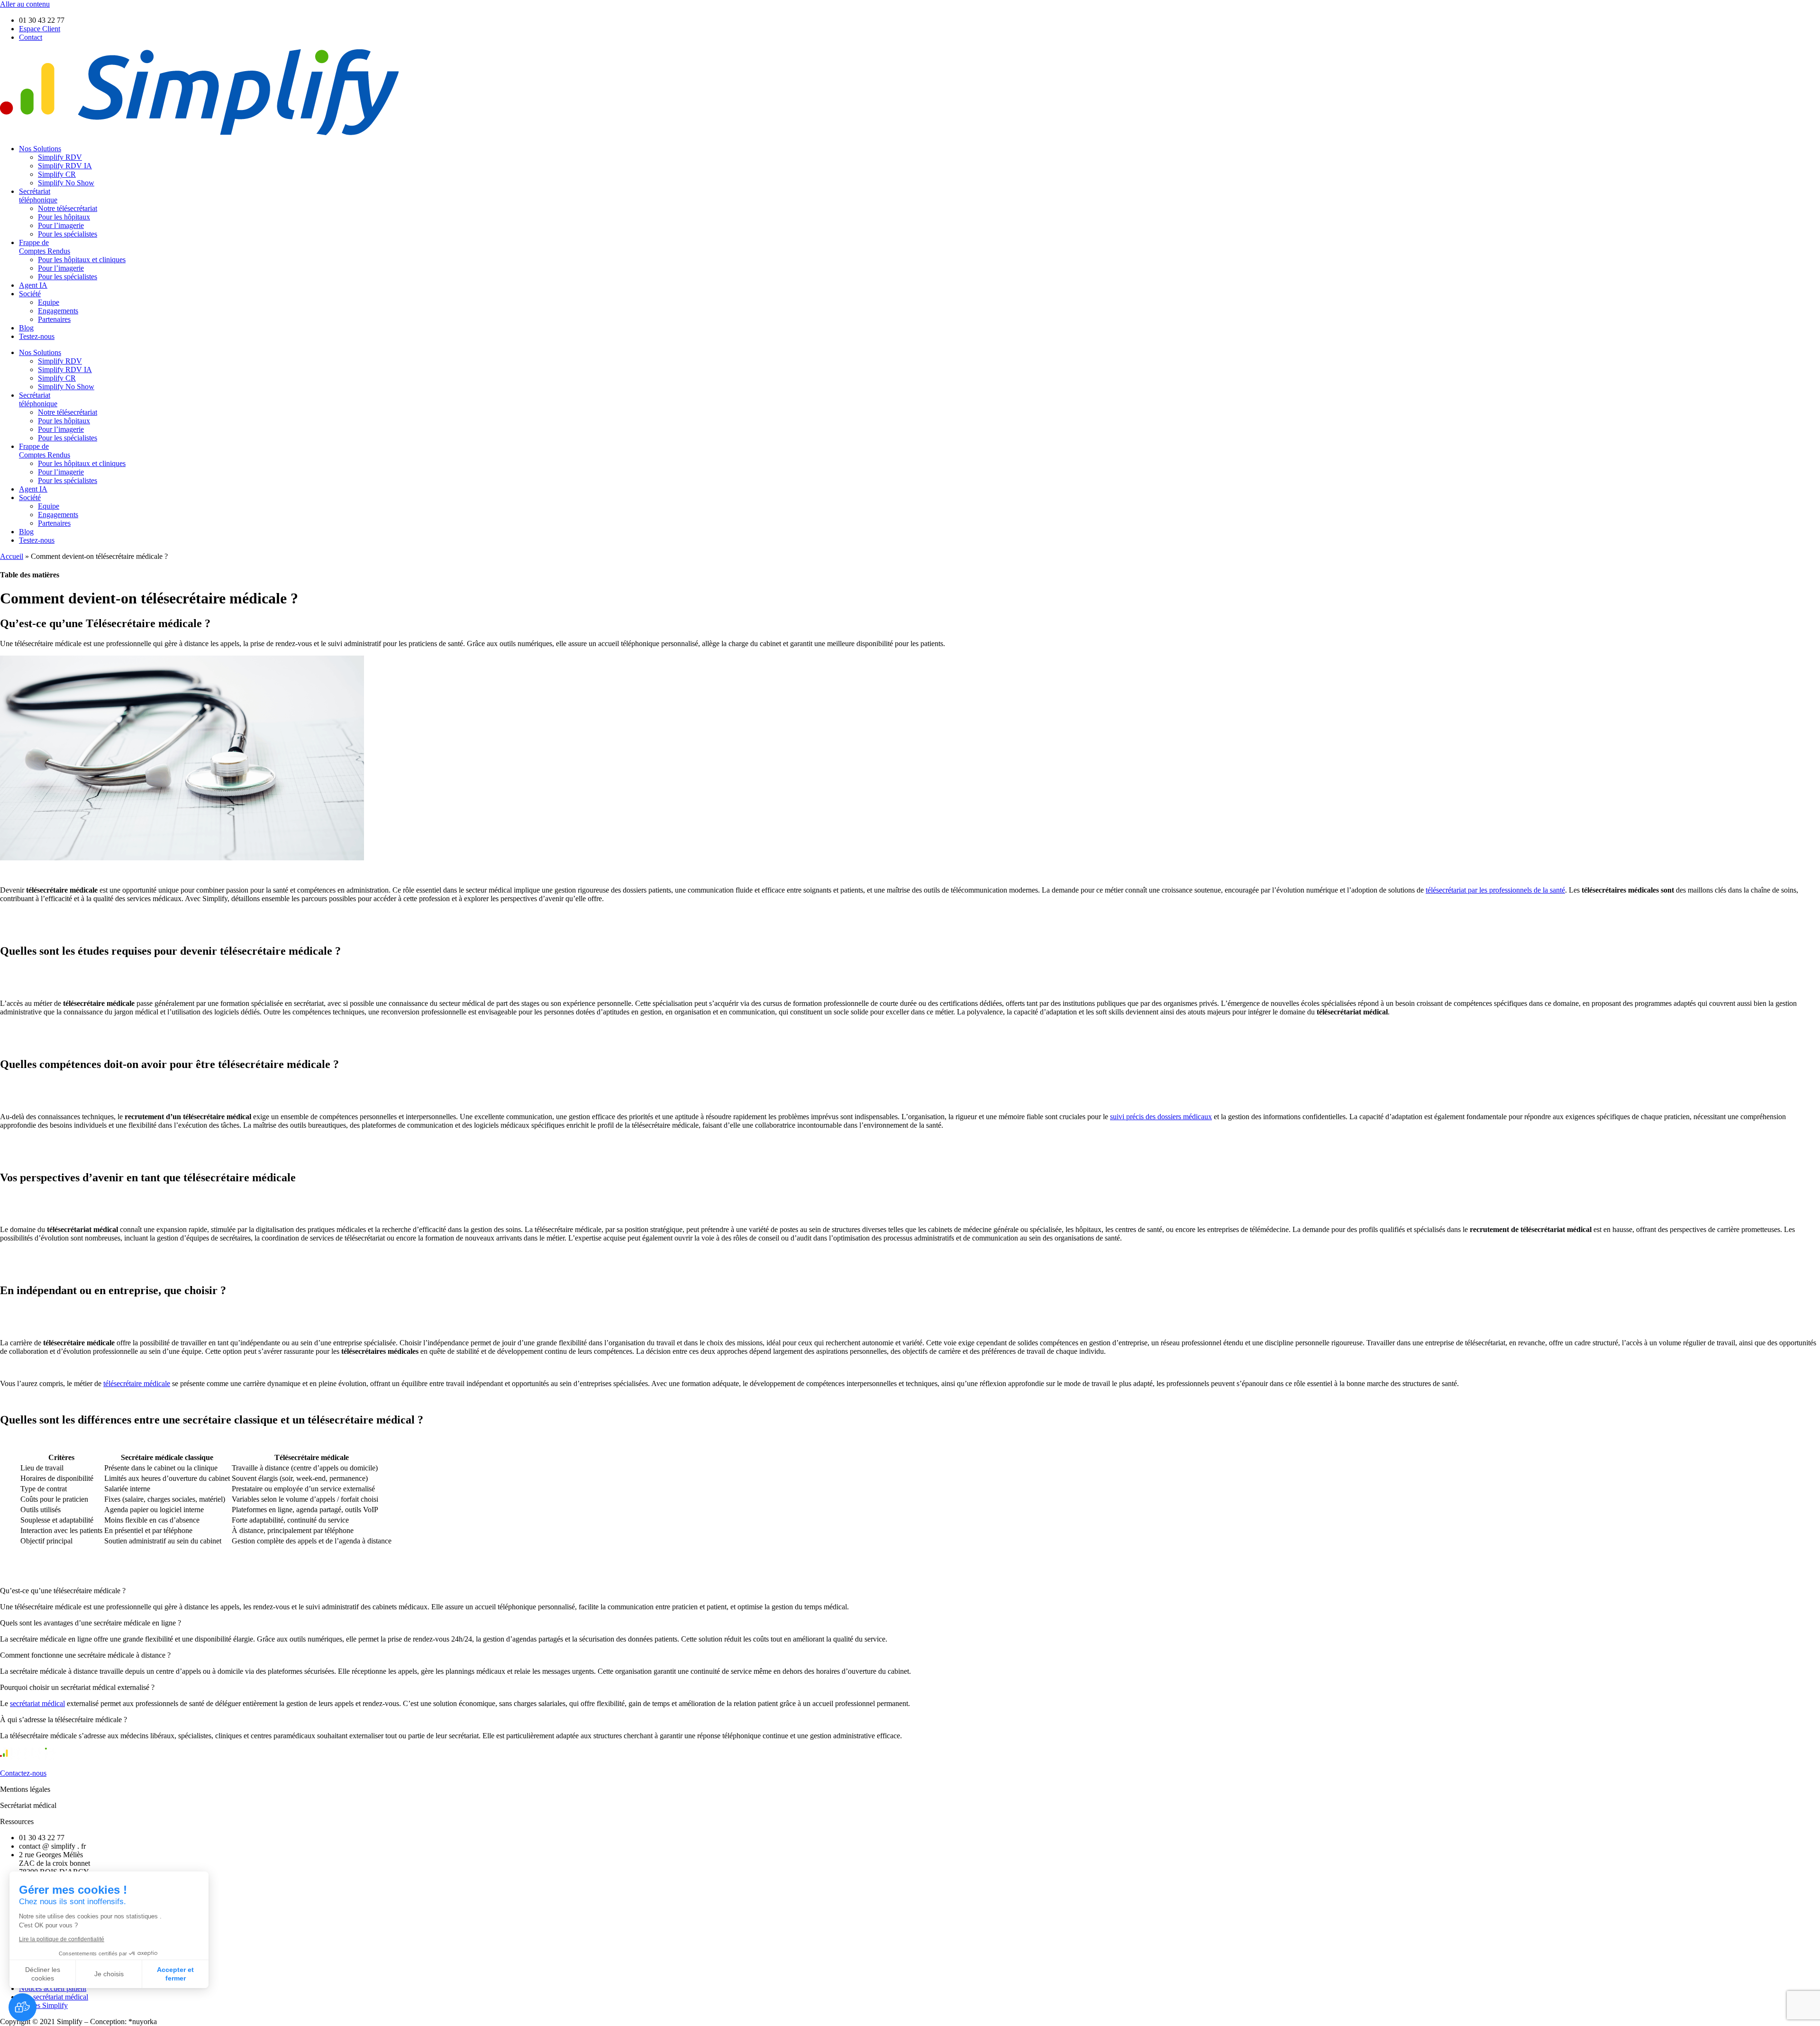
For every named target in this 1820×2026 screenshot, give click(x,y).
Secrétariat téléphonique (38, 196)
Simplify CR (57, 174)
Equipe (49, 302)
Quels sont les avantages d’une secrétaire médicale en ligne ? (91, 1623)
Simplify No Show (66, 183)
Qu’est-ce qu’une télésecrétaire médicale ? (63, 1591)
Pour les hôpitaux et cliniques (82, 260)
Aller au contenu (25, 4)
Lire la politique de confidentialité (62, 1939)
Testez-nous (37, 336)
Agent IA (33, 285)
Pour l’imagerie (61, 225)
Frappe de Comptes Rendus (45, 247)
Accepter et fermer (175, 1974)
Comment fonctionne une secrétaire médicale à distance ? (85, 1655)
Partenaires (54, 319)
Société (30, 294)
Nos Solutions (40, 149)
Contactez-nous (23, 1773)
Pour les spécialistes (68, 234)
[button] (910, 1591)
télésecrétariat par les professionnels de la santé (1495, 890)
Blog (26, 328)
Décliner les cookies (43, 1974)
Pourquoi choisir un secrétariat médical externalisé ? (77, 1687)
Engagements (58, 311)
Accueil (12, 556)
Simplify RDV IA (65, 166)
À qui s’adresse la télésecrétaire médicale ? (64, 1720)
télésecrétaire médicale (137, 1383)
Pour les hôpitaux (64, 217)
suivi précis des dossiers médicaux (1161, 1117)
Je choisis (109, 1974)
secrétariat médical (37, 1703)
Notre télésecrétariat (68, 208)
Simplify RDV (60, 157)
